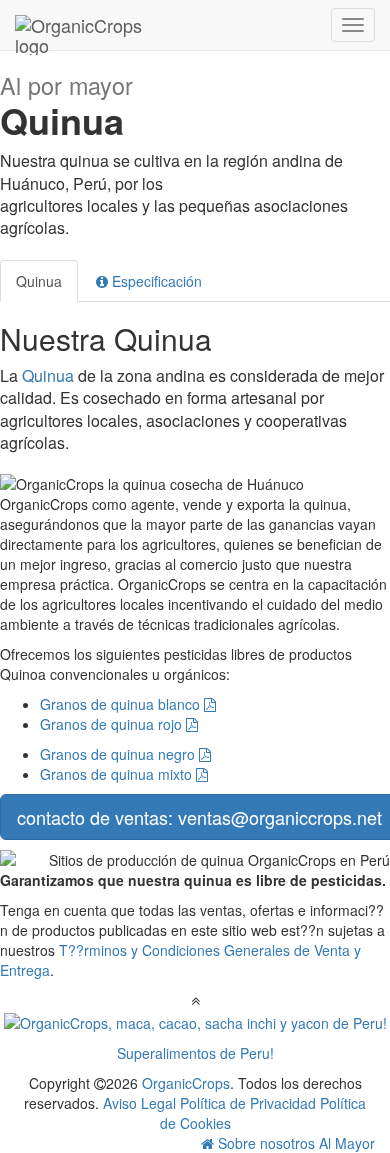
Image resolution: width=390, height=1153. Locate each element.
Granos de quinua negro (119, 754)
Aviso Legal (139, 1103)
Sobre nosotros (266, 1143)
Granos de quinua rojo (113, 724)
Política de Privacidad (248, 1103)
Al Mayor (347, 1143)
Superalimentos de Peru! (195, 1053)
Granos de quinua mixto (118, 774)
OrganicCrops (186, 1083)
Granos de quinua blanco (122, 704)
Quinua (39, 281)
